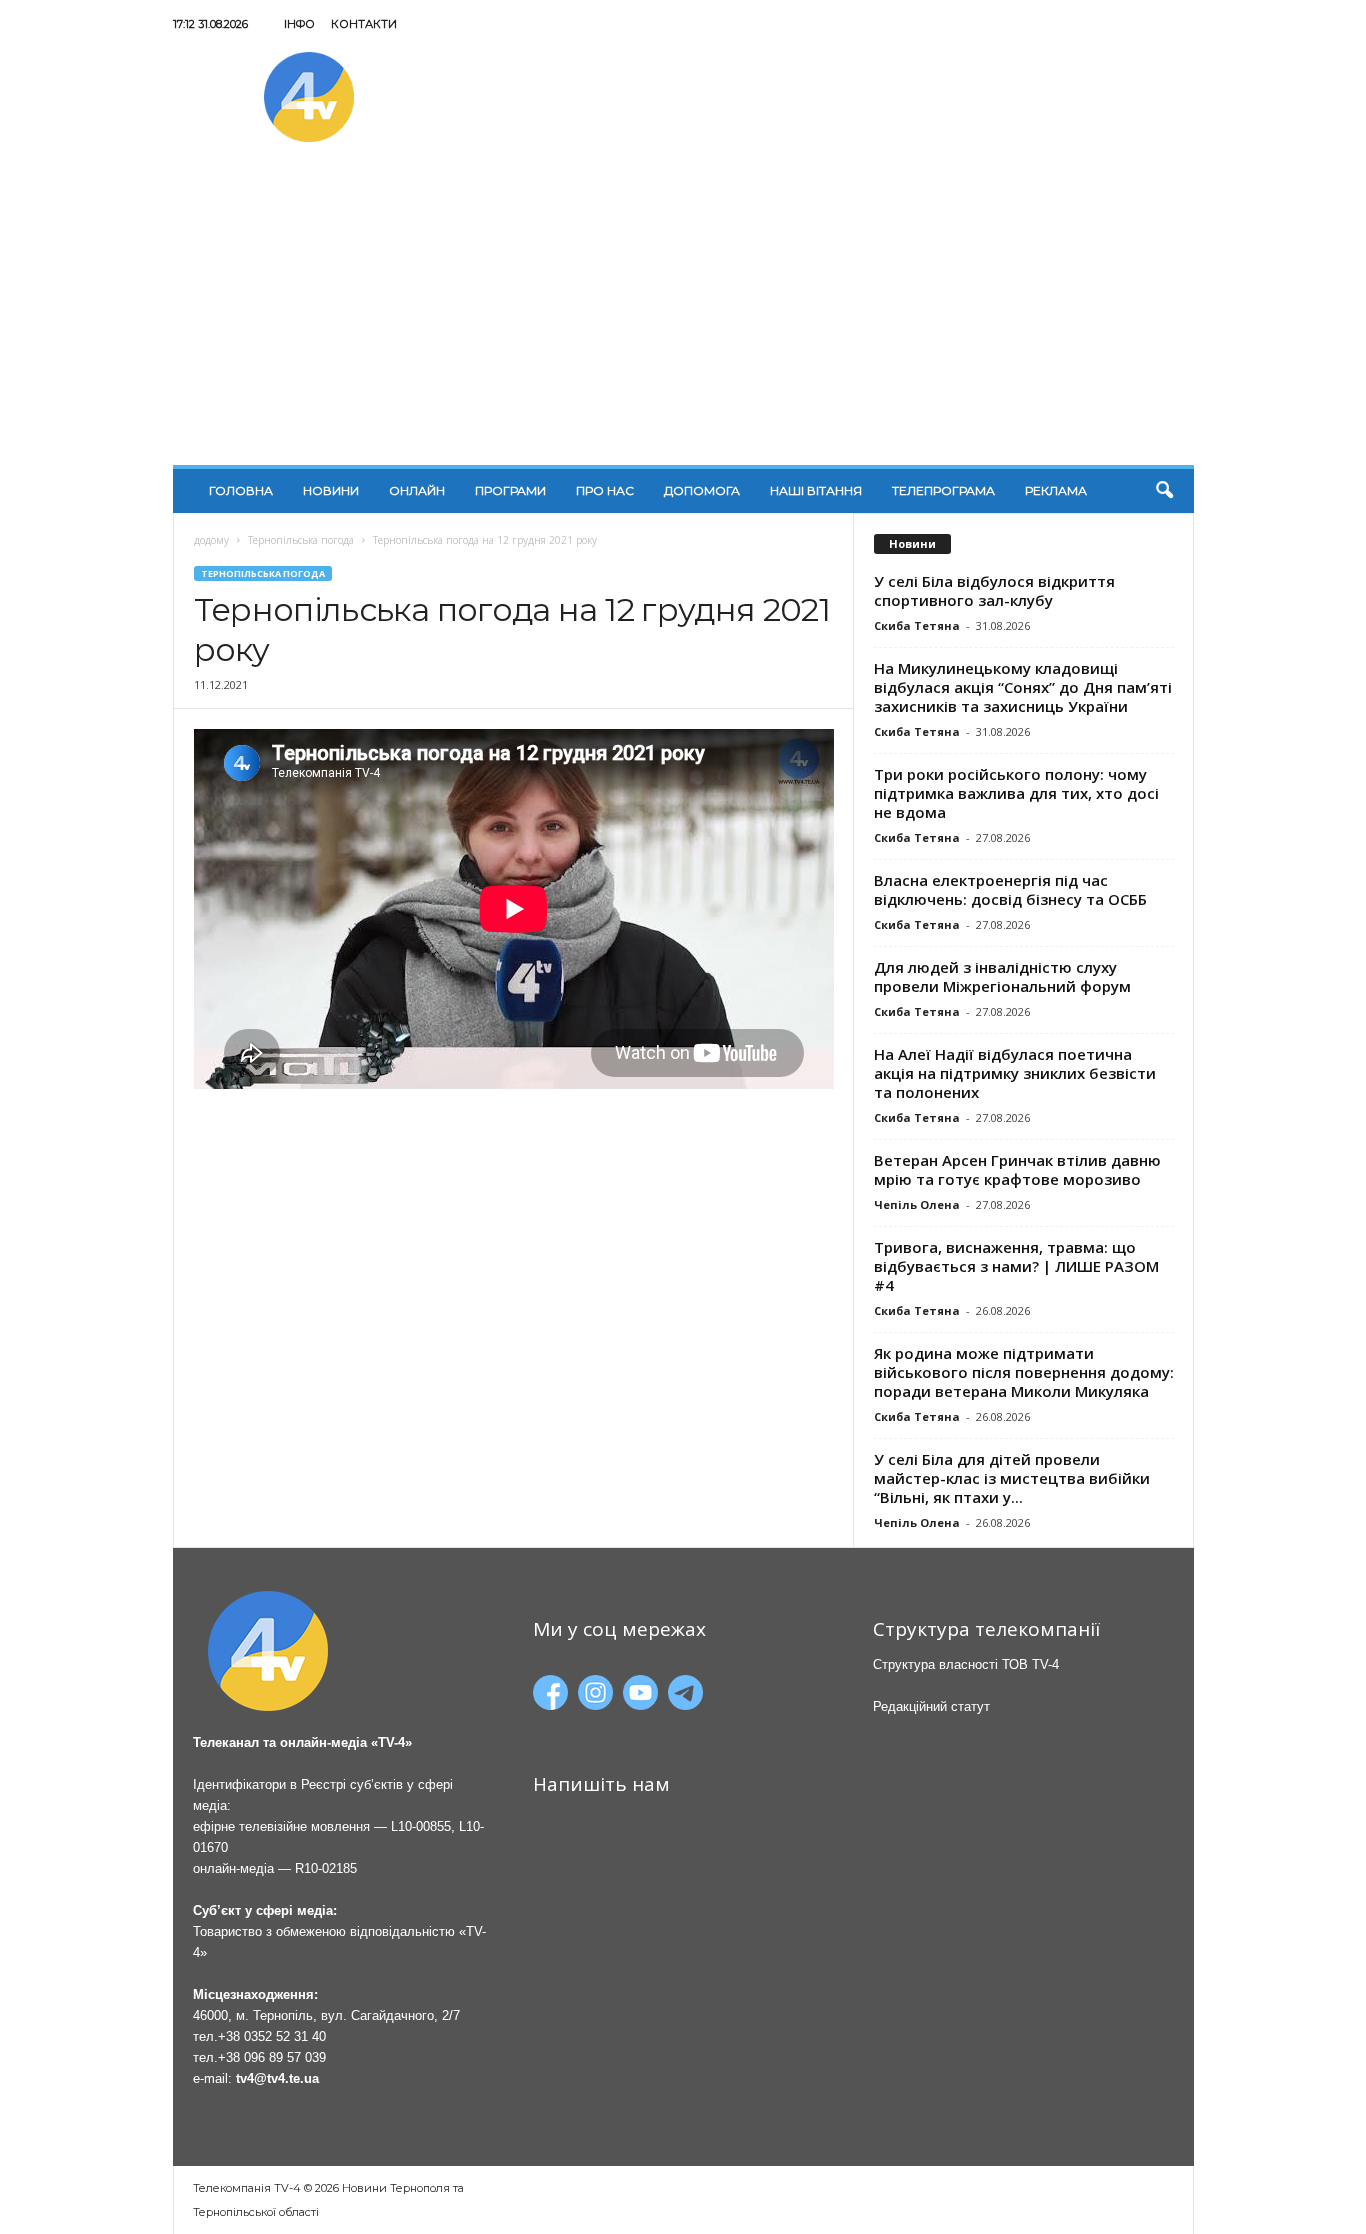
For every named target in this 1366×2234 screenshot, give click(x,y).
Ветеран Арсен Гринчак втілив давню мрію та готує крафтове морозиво (1017, 1169)
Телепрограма (943, 490)
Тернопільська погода (301, 540)
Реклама (1056, 490)
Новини (331, 490)
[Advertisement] (683, 315)
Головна (241, 490)
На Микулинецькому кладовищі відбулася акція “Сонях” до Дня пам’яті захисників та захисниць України (1023, 687)
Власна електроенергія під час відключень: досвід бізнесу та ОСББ (1010, 889)
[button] (1164, 491)
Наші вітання (816, 490)
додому (211, 540)
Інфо (299, 24)
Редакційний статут (931, 1706)
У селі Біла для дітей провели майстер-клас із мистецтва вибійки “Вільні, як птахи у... (1012, 1478)
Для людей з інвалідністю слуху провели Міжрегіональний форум (1002, 976)
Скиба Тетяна (917, 625)
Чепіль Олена (917, 1204)
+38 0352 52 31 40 (272, 2036)
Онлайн (417, 490)
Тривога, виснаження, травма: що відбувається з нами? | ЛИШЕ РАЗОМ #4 (1016, 1266)
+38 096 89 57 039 (272, 2057)
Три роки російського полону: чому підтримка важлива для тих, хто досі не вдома (1016, 793)
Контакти (364, 24)
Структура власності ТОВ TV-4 (966, 1664)
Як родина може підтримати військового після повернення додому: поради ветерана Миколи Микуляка (1024, 1372)
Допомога (702, 490)
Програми (510, 490)
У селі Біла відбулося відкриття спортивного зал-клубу (994, 590)
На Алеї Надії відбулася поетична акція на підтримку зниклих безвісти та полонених (1015, 1073)
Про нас (605, 490)
